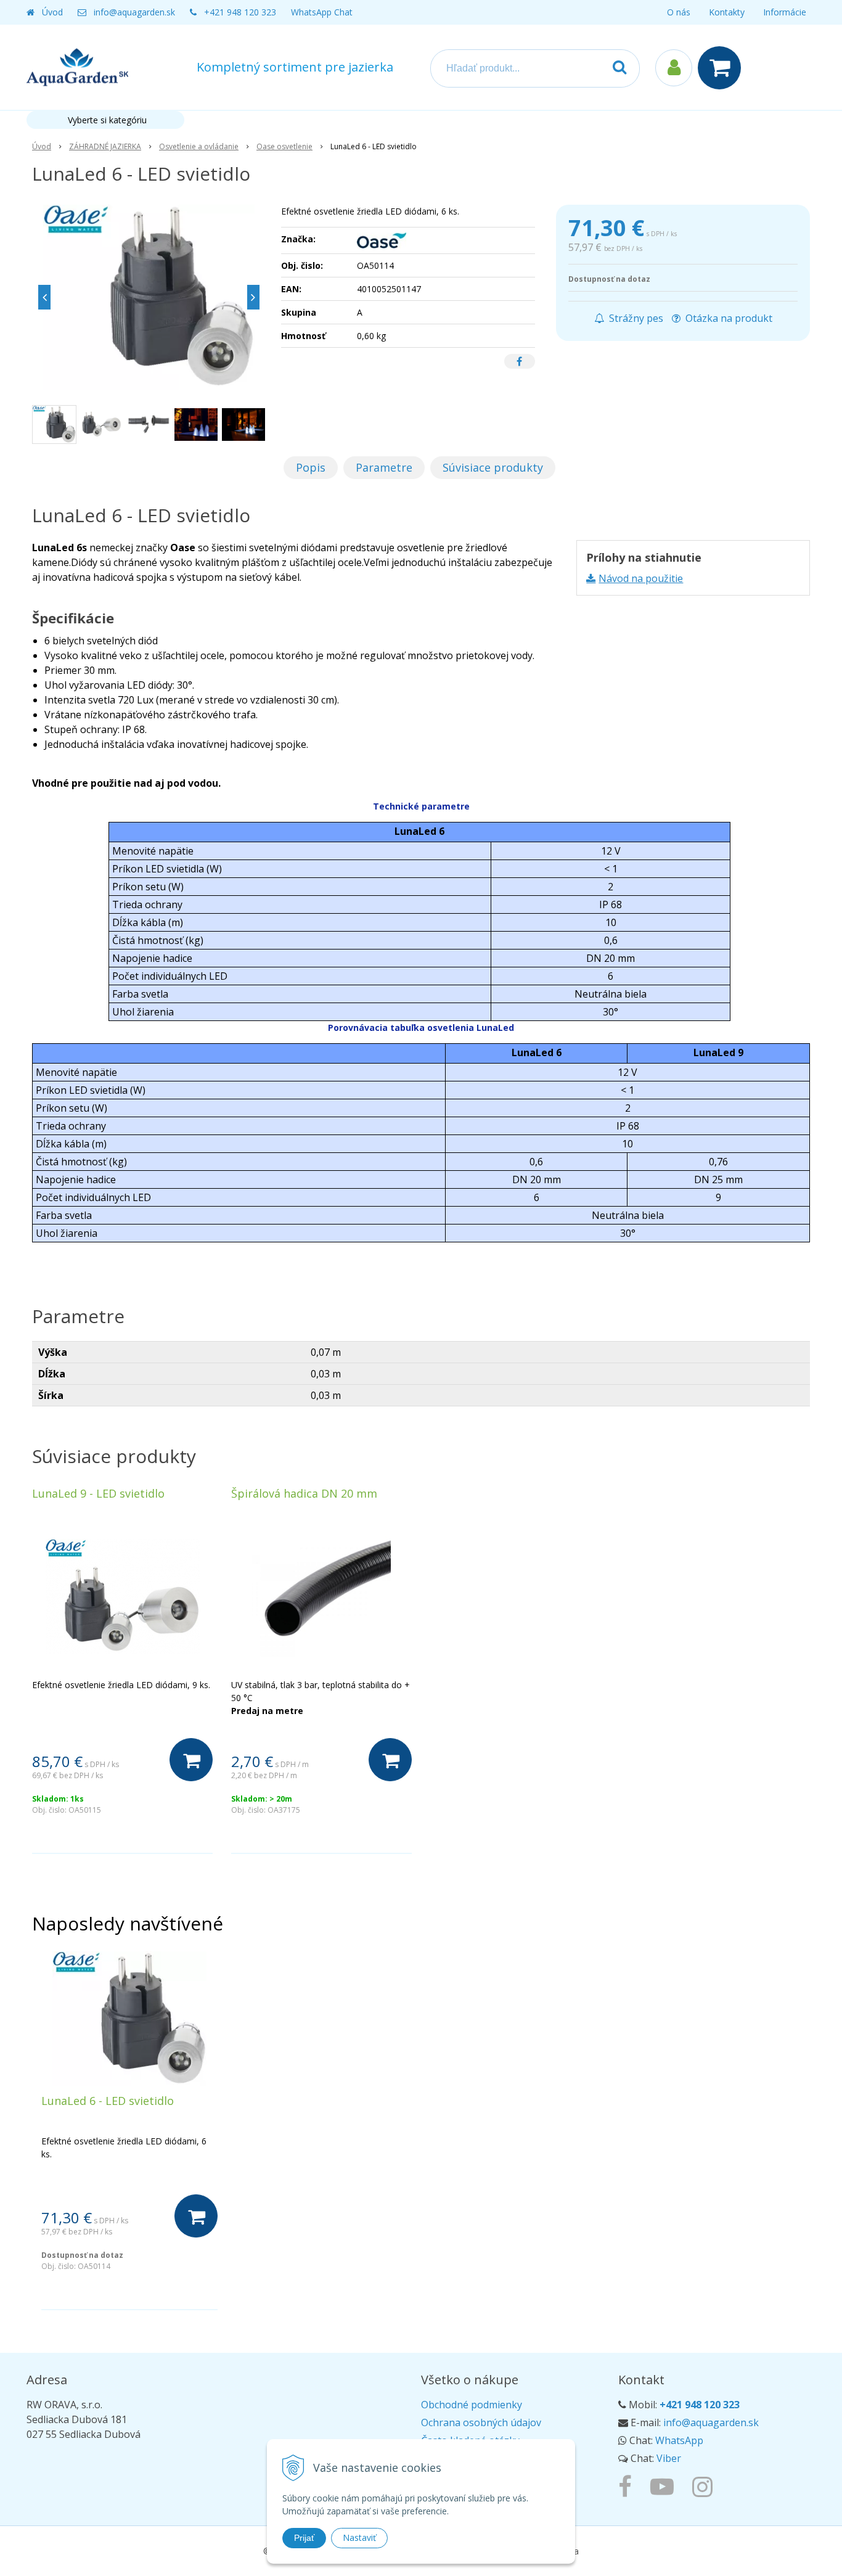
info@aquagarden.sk (134, 12)
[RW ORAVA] (628, 2486)
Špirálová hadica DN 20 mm (304, 1493)
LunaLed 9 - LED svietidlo (98, 1493)
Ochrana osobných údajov (481, 2422)
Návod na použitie (641, 578)
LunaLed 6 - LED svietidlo (108, 2101)
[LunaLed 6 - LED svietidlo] (149, 297)
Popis (311, 467)
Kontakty (727, 12)
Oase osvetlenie (284, 146)
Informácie (785, 12)
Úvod (52, 12)
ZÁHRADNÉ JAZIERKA (105, 146)
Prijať (304, 2538)
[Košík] (722, 68)
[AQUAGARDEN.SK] (705, 2486)
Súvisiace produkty (493, 467)
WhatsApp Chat (322, 12)
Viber (669, 2458)
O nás (679, 12)
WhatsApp (679, 2440)
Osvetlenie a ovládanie (199, 146)
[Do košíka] (191, 1760)
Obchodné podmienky (472, 2405)
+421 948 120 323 (240, 12)
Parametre (384, 467)
